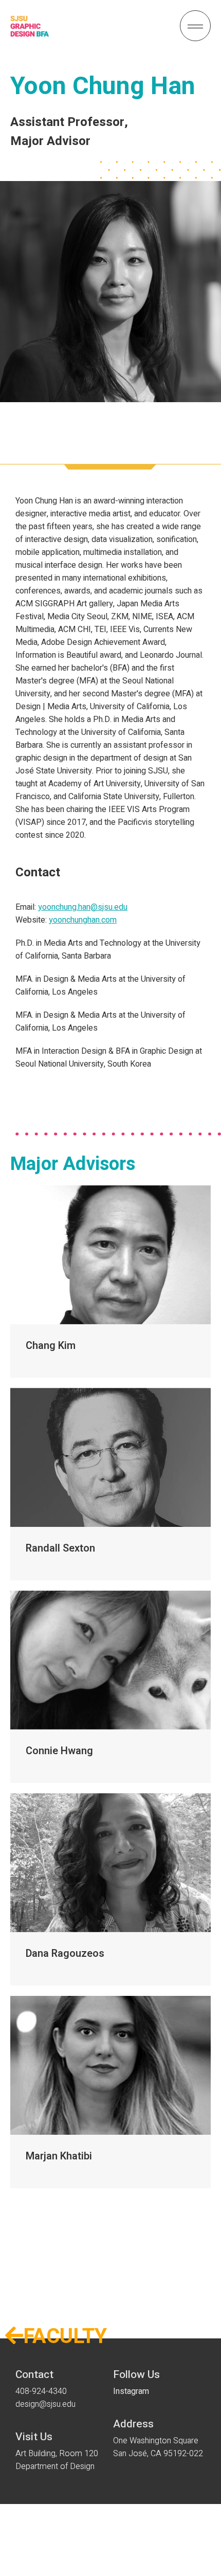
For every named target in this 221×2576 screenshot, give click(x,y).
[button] (195, 26)
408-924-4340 (41, 2391)
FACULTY (56, 2337)
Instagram (131, 2391)
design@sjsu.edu (45, 2404)
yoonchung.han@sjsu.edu (83, 907)
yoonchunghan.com (83, 920)
